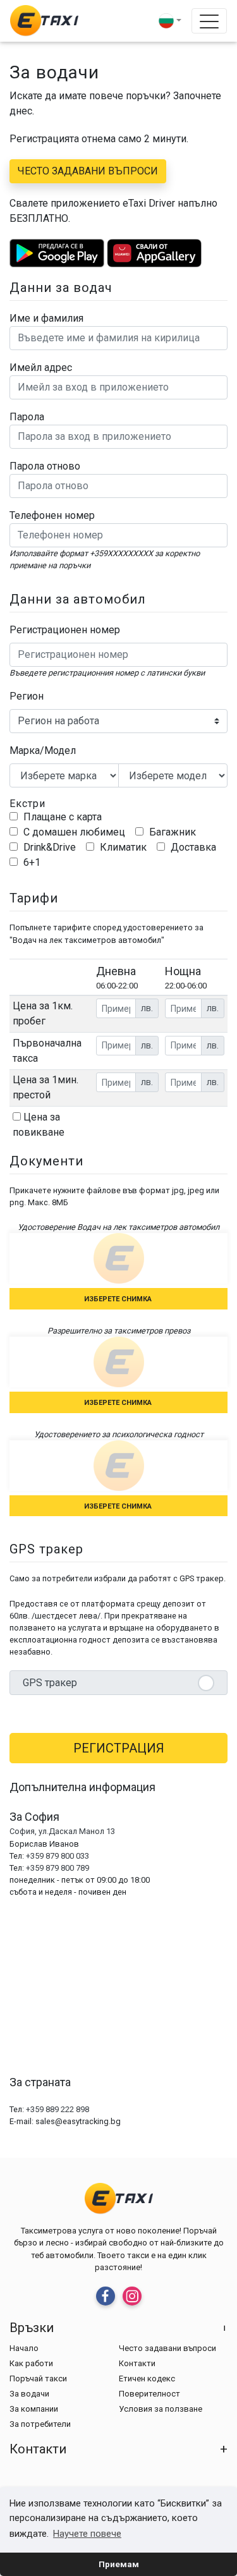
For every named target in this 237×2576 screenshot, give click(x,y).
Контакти (137, 2363)
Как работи (31, 2363)
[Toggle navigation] (209, 21)
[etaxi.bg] (44, 21)
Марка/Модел (43, 750)
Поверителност (149, 2394)
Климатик (122, 847)
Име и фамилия (46, 318)
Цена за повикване (39, 1125)
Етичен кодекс (147, 2379)
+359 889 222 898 (58, 2109)
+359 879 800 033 (58, 1856)
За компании (34, 2409)
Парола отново (45, 466)
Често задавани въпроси (88, 171)
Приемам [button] (119, 2564)
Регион (27, 696)
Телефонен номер (52, 515)
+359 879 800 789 (58, 1868)
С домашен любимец (73, 832)
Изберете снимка (119, 1299)
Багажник (171, 832)
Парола (27, 417)
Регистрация (119, 1748)
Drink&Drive (48, 847)
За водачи (29, 2394)
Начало (24, 2348)
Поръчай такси (38, 2379)
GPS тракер (50, 1683)
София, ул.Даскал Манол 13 (62, 1831)
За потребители (40, 2424)
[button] (170, 21)
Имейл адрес (41, 368)
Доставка (192, 847)
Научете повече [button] (87, 2534)
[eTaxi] (106, 2296)
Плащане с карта (61, 817)
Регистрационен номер (65, 630)
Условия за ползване (161, 2409)
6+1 (31, 862)
